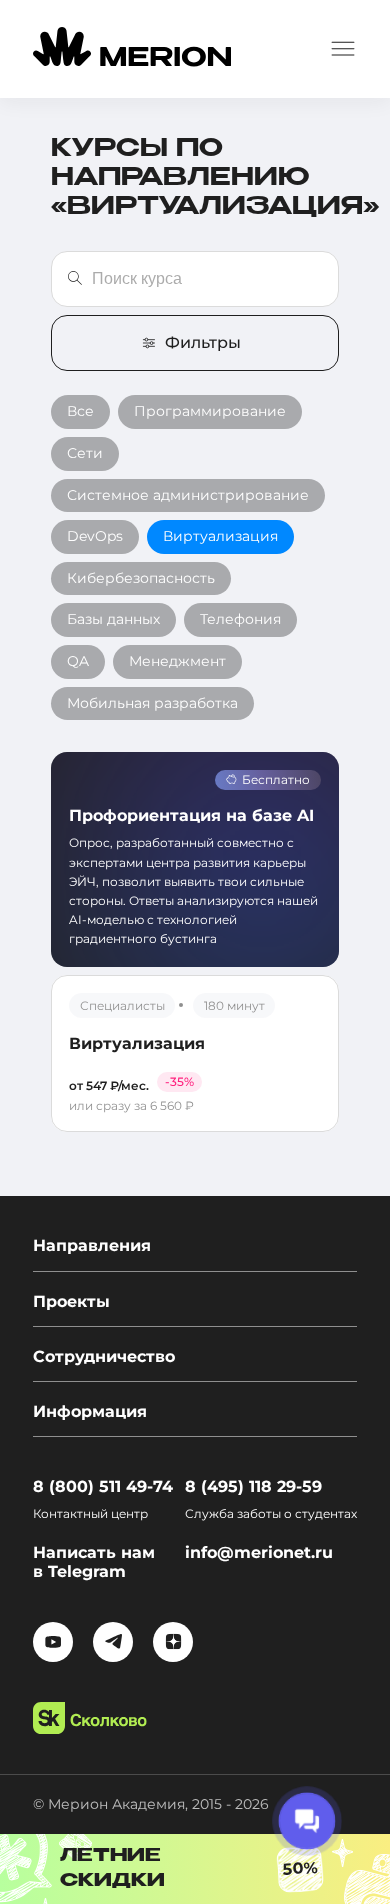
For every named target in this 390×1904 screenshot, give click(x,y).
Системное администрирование (188, 495)
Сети (85, 453)
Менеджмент (177, 661)
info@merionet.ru (259, 1552)
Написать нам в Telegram (94, 1562)
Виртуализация (220, 536)
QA (78, 661)
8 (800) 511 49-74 (103, 1486)
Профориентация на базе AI (191, 815)
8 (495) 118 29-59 (253, 1486)
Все (80, 411)
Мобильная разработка (152, 703)
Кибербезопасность (141, 578)
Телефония (240, 619)
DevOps (95, 536)
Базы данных (113, 619)
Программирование (210, 411)
